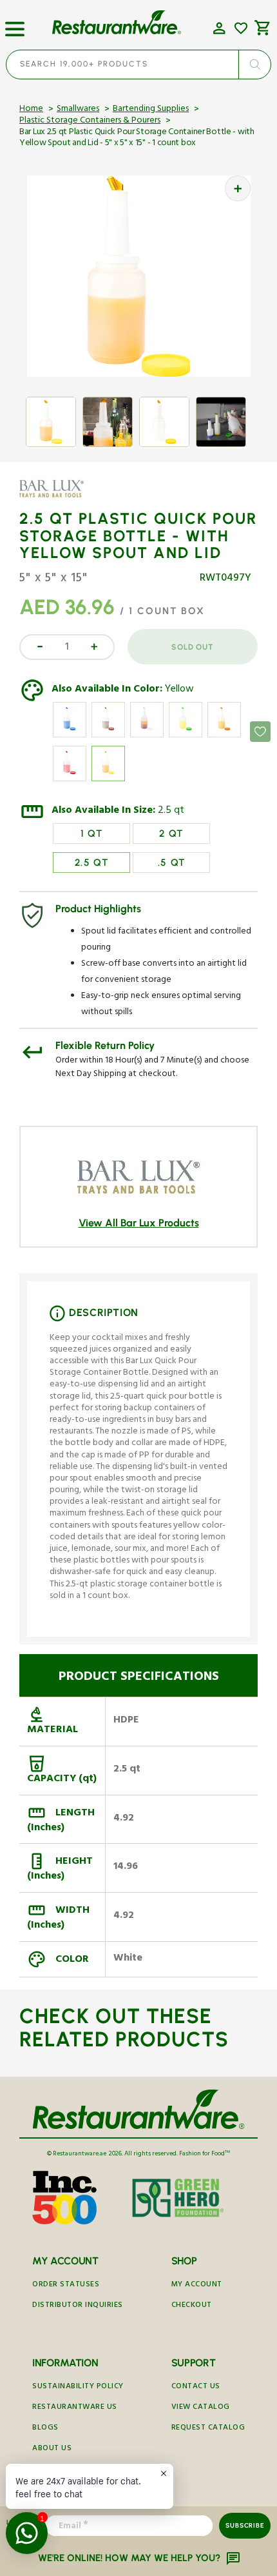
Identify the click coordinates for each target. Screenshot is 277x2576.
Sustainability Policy (78, 2387)
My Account (197, 2285)
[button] (15, 24)
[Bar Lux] (57, 498)
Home (31, 110)
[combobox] (138, 65)
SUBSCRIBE (244, 2525)
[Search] (254, 65)
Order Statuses (66, 2285)
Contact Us (196, 2387)
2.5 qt (171, 812)
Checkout (192, 2306)
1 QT (92, 834)
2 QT (171, 834)
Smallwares (78, 110)
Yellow (179, 690)
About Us (52, 2449)
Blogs (45, 2429)
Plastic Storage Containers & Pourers (90, 121)
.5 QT (172, 863)
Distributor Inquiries (78, 2306)
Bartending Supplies (151, 110)
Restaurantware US (75, 2408)
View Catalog (201, 2408)
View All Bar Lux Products (139, 1223)
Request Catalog (208, 2429)
